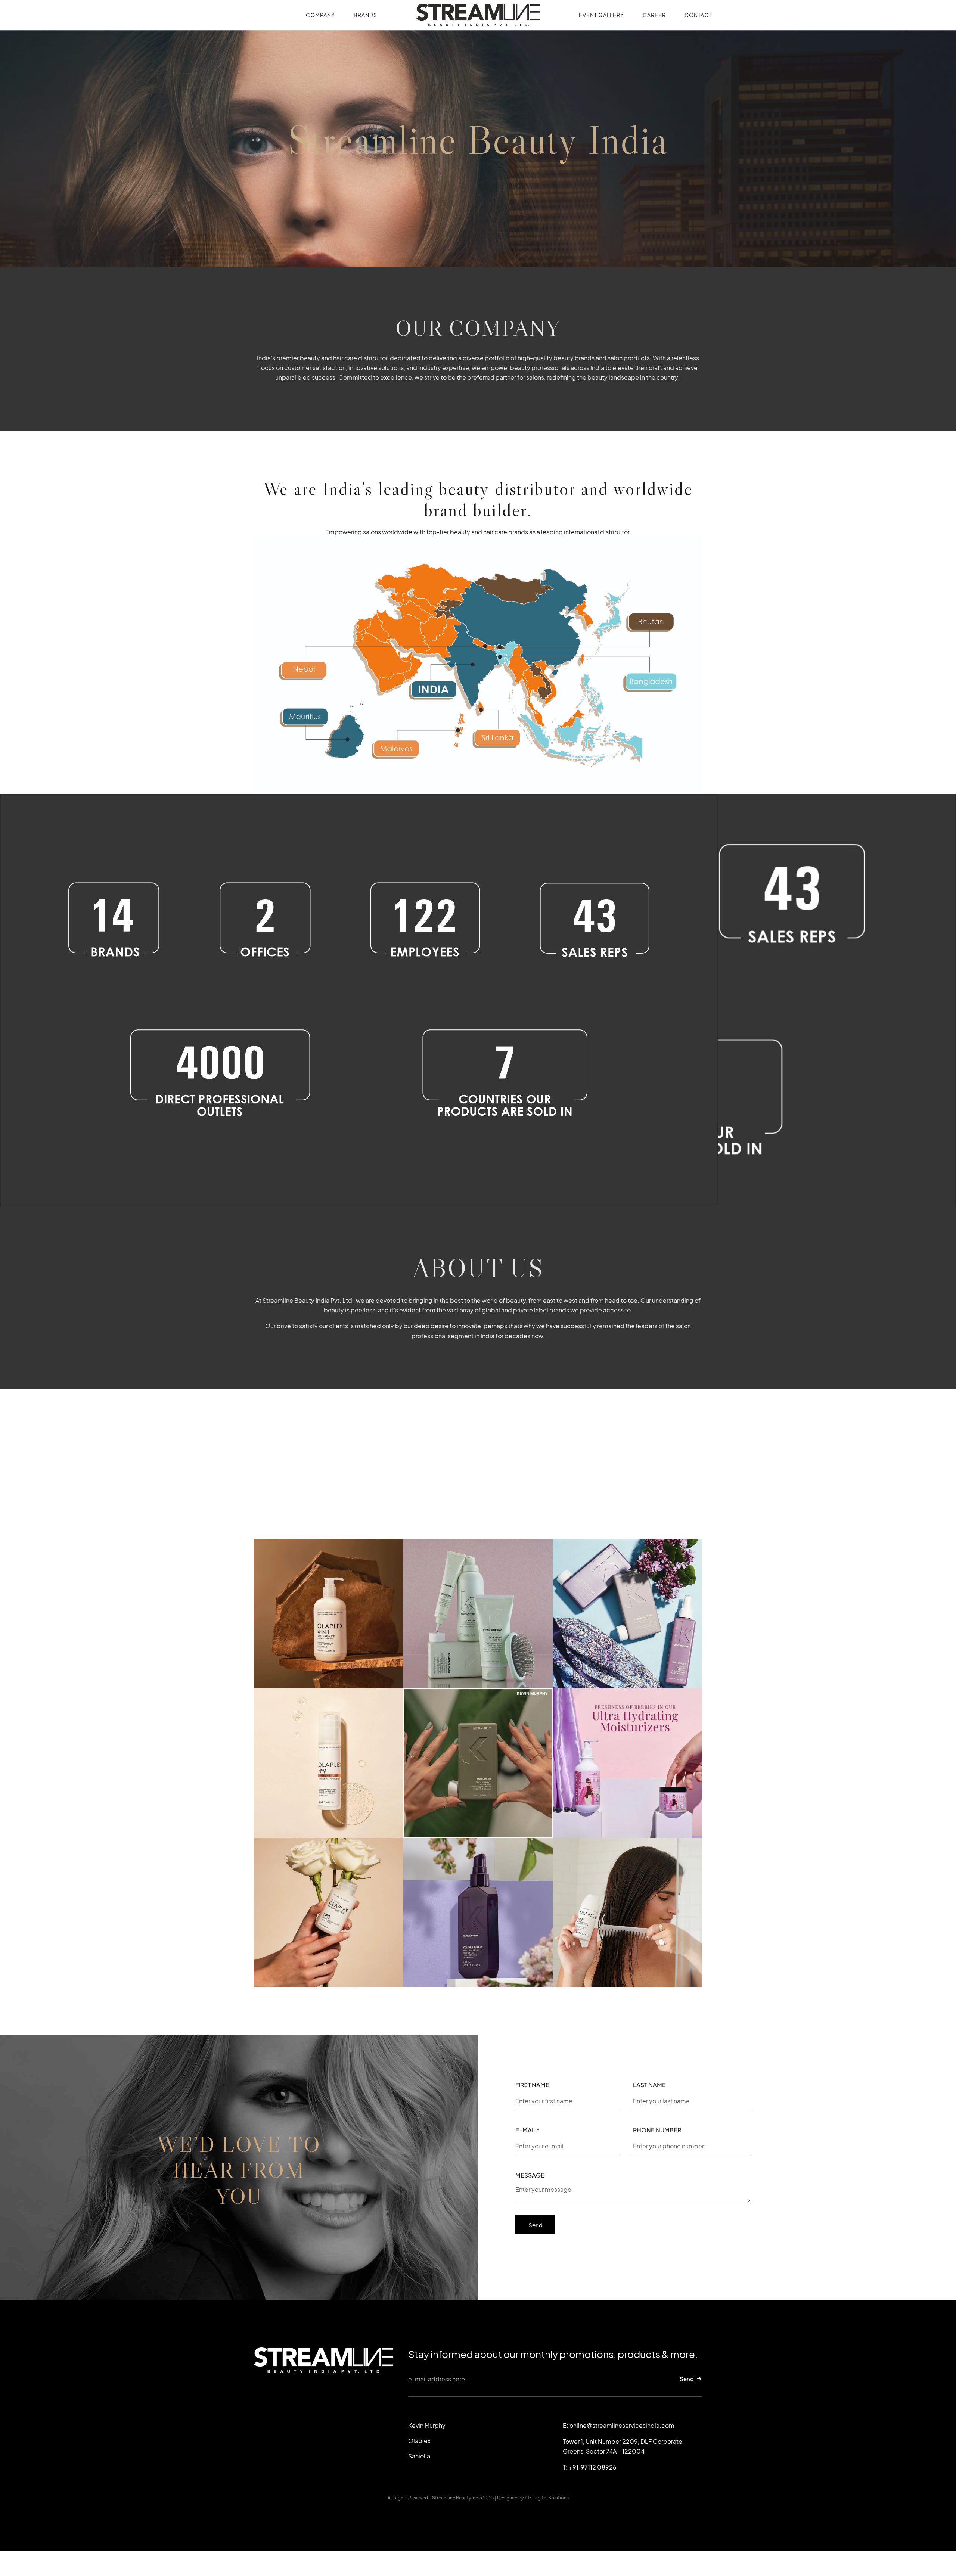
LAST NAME (649, 2086)
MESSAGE (530, 2176)
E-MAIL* (527, 2131)
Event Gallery (601, 15)
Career (654, 15)
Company (320, 15)
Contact (698, 15)
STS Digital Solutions (547, 2498)
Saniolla (419, 2456)
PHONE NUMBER (657, 2131)
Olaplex (419, 2441)
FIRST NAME (532, 2086)
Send (687, 2379)
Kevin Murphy (427, 2425)
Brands (365, 15)
